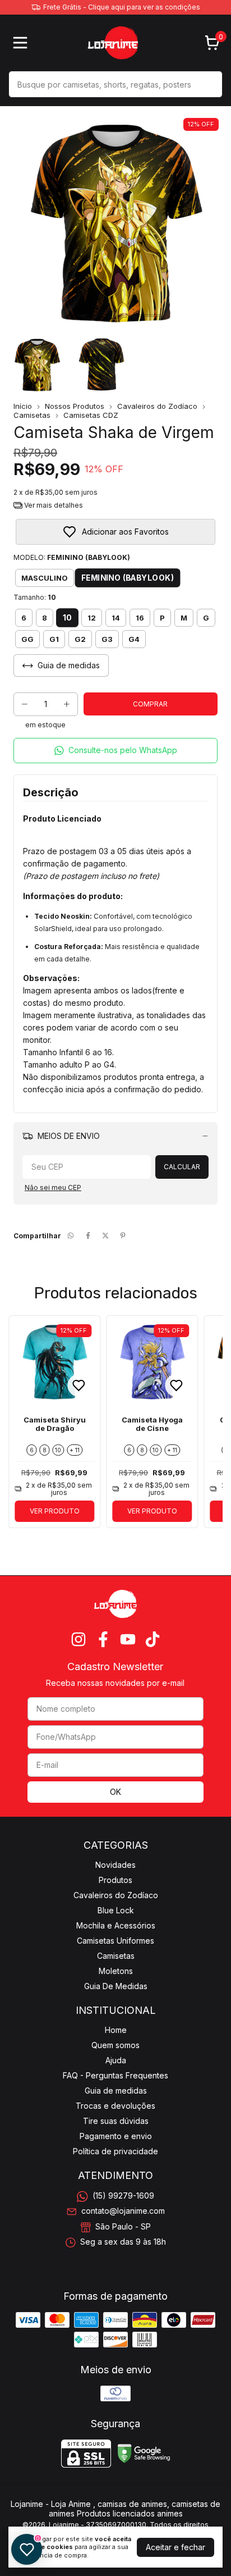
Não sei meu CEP (53, 1187)
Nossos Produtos (75, 406)
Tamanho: (35, 597)
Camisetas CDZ (91, 415)
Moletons (116, 1971)
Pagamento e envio (116, 2136)
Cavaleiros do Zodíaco (157, 406)
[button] (115, 751)
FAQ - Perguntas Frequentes (115, 2075)
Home (116, 2030)
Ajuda (116, 2060)
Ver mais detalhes (53, 505)
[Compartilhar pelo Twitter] (105, 1236)
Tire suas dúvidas (116, 2121)
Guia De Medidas (116, 1986)
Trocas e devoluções (115, 2106)
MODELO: (72, 557)
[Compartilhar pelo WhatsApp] (71, 1236)
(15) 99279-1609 (123, 2196)
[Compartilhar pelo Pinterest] (123, 1236)
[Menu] (22, 43)
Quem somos (115, 2045)
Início (23, 406)
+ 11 (75, 1450)
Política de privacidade (115, 2151)
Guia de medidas (116, 2091)
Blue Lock (116, 1910)
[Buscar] (207, 84)
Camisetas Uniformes (115, 1941)
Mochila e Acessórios (116, 1925)
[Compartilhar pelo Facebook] (88, 1236)
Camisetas (32, 415)
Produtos (115, 1880)
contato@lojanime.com (123, 2211)
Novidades (115, 1865)
